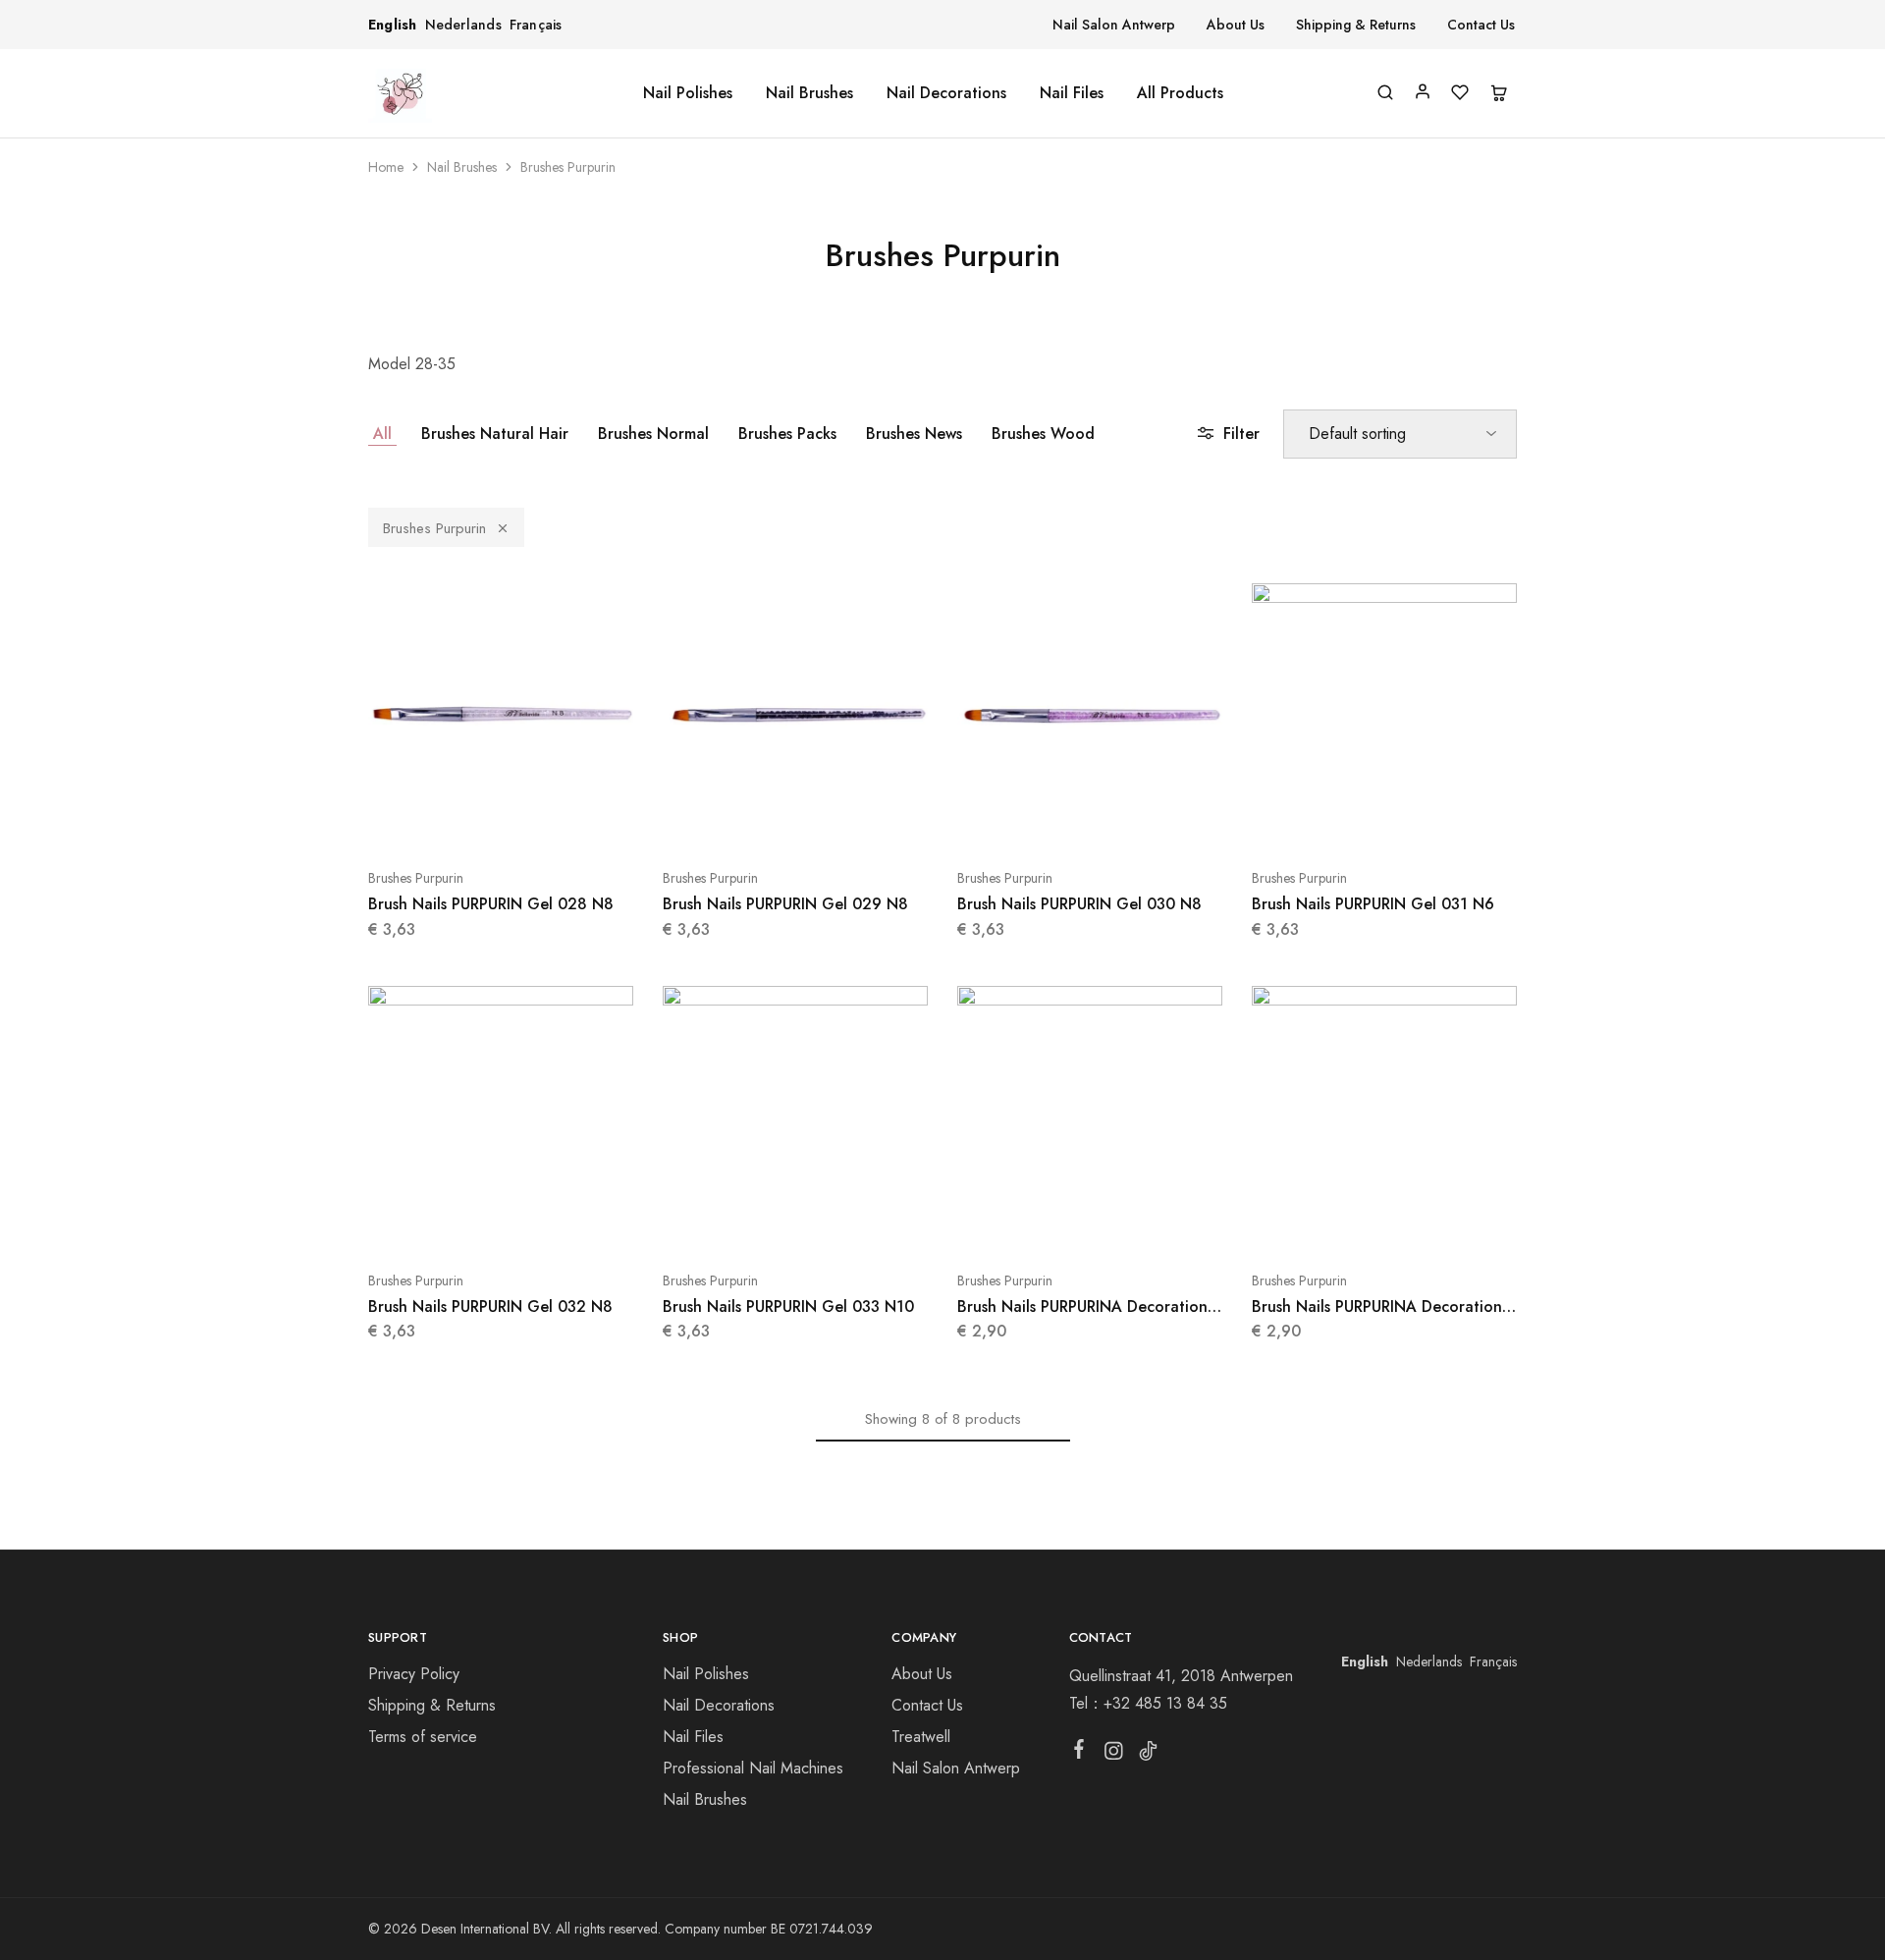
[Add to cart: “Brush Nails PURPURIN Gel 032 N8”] (452, 1222)
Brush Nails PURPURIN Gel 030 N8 (1079, 904)
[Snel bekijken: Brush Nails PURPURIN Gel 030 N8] (1090, 819)
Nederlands (463, 25)
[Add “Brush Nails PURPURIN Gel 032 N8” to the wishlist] (550, 1222)
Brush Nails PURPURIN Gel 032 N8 (490, 1307)
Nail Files (1072, 93)
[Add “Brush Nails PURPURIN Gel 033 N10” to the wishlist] (844, 1222)
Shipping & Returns (1356, 25)
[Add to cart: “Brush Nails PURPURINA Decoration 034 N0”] (1041, 1222)
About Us (1236, 25)
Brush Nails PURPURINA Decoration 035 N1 (1377, 1317)
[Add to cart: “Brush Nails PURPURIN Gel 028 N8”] (452, 819)
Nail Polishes (688, 93)
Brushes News (914, 434)
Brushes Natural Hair (495, 434)
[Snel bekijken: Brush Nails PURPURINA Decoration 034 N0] (1090, 1222)
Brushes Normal (653, 434)
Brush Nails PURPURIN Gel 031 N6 (1373, 904)
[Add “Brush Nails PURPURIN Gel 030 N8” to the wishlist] (1139, 819)
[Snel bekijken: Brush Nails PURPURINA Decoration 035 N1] (1384, 1222)
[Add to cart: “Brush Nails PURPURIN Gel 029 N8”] (746, 819)
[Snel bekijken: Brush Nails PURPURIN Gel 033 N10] (795, 1222)
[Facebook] (1078, 1753)
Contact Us (1481, 25)
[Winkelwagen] (1498, 94)
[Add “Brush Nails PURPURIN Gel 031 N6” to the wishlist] (1433, 819)
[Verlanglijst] (1460, 94)
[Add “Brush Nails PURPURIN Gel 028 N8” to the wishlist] (550, 819)
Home (386, 167)
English (393, 25)
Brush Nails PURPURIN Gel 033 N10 (788, 1307)
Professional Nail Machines (753, 1768)
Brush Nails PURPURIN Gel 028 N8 (491, 904)
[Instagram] (1113, 1755)
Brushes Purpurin (434, 528)
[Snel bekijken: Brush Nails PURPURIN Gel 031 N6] (1384, 819)
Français (536, 25)
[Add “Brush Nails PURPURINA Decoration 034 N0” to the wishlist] (1139, 1222)
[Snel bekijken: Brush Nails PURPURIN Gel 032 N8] (501, 1222)
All (382, 434)
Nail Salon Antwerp (1114, 25)
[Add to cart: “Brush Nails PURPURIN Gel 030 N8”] (1041, 819)
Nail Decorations (946, 93)
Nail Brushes (809, 93)
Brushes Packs (787, 434)
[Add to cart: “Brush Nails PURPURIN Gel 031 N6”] (1335, 819)
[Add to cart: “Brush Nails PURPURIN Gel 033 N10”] (746, 1222)
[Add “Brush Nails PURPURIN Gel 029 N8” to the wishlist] (844, 819)
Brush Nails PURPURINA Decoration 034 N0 (1082, 1317)
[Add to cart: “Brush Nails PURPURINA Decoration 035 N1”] (1335, 1222)
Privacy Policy (414, 1674)
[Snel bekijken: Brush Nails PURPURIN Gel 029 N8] (795, 819)
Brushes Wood (1043, 434)
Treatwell (921, 1737)
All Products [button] (1180, 93)
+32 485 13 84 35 (1165, 1703)
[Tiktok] (1147, 1755)
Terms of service (423, 1737)
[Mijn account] (1423, 91)
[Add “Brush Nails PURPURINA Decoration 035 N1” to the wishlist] (1433, 1222)
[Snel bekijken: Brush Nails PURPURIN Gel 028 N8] (501, 819)
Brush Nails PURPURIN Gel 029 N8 (785, 904)
